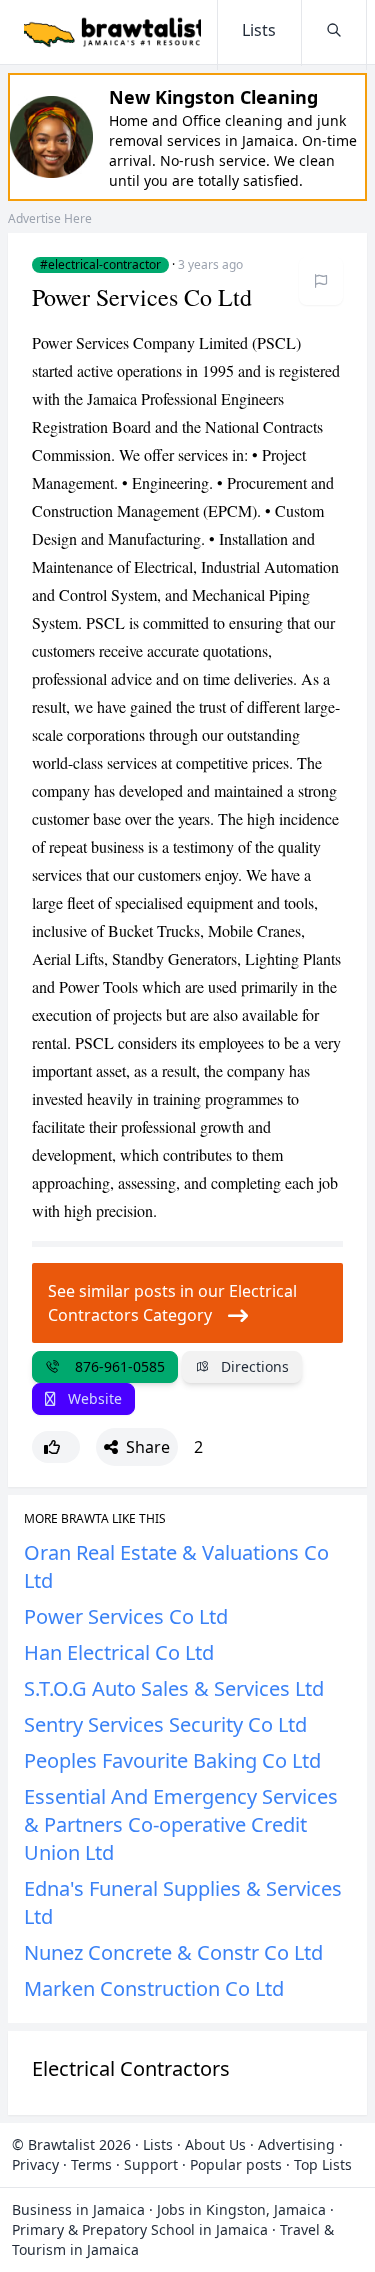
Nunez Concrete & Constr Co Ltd (173, 1952)
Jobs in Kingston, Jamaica (241, 2209)
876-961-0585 (116, 1366)
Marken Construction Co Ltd (154, 1988)
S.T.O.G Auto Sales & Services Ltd (174, 1688)
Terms (91, 2164)
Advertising (296, 2144)
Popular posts (236, 2164)
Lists (158, 2144)
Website (93, 1398)
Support (151, 2164)
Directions (253, 1366)
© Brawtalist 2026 (71, 2144)
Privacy (35, 2164)
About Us (215, 2144)
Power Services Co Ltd (126, 1616)
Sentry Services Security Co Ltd (165, 1724)
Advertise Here (50, 218)
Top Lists (323, 2164)
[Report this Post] (321, 281)
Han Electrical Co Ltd (119, 1652)
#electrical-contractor (100, 265)
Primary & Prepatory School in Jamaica (140, 2229)
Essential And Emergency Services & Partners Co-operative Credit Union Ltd (181, 1824)
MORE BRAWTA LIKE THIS (95, 1519)
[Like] (56, 1447)
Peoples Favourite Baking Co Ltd (172, 1760)
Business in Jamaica (78, 2209)
